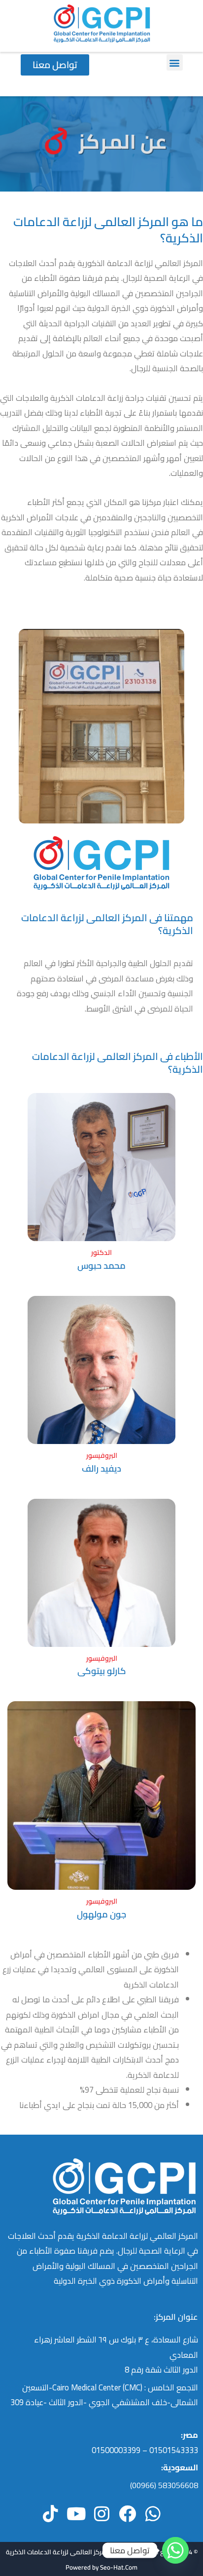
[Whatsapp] (175, 2550)
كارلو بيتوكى (102, 1671)
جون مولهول (101, 1914)
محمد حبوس (101, 1265)
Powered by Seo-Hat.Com (101, 2567)
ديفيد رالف (101, 1468)
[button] (175, 62)
